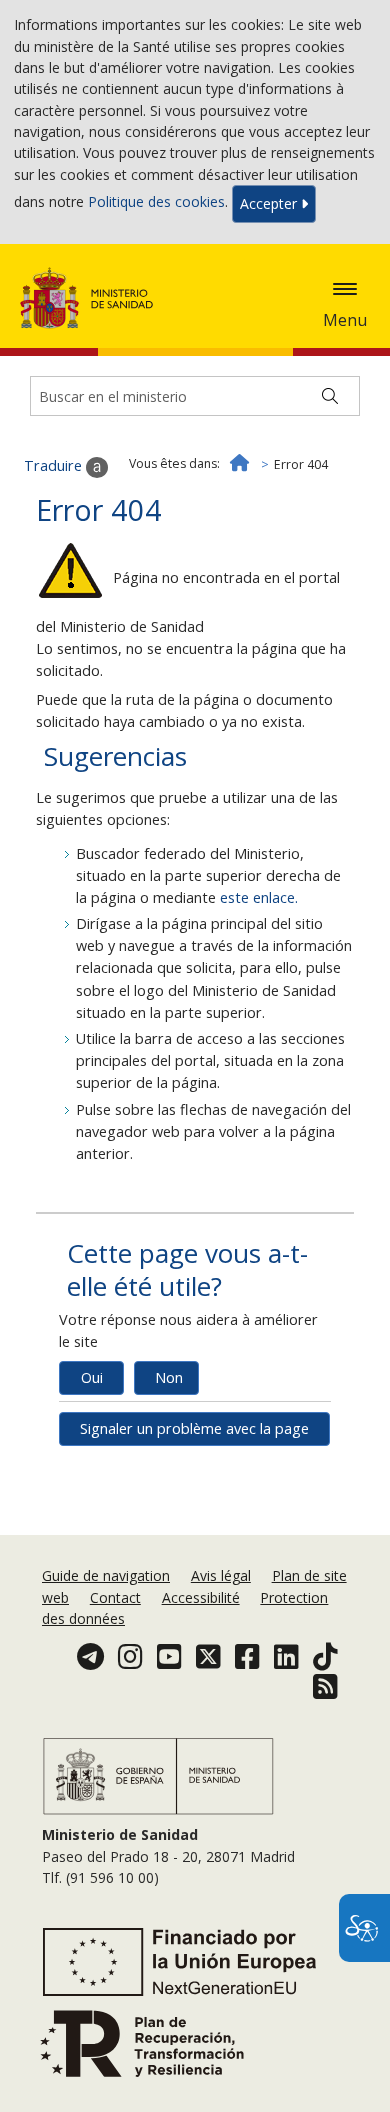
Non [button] (169, 1377)
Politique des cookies (156, 202)
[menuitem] (108, 1575)
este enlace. (259, 897)
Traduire (55, 465)
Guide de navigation (106, 1575)
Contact (115, 1597)
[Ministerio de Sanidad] (93, 298)
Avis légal (221, 1575)
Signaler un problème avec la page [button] (194, 1428)
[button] (345, 289)
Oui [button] (92, 1377)
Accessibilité (201, 1597)
